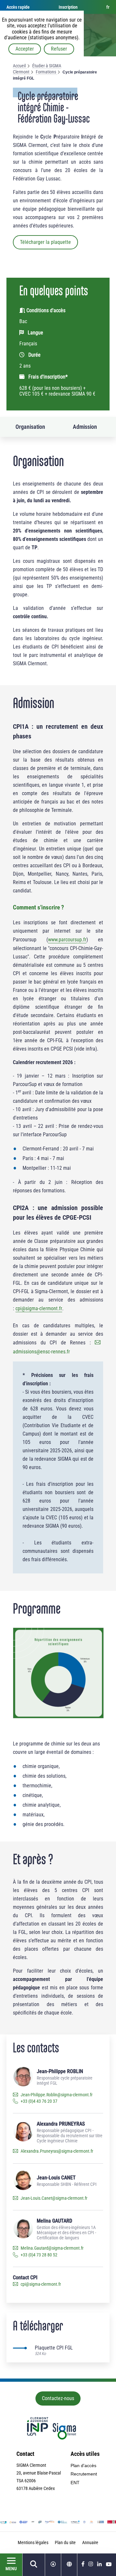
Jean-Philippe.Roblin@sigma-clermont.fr (57, 2095)
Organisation (30, 427)
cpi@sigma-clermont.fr (39, 1308)
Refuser (59, 49)
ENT (75, 2483)
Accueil (19, 66)
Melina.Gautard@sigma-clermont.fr (52, 2248)
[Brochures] (53, 2565)
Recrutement (84, 2474)
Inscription (68, 7)
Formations (46, 72)
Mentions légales (33, 2542)
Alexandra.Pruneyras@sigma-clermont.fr (57, 2151)
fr (108, 7)
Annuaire (90, 2542)
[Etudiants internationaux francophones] (69, 2565)
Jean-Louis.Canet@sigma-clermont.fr (54, 2198)
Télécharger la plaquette (45, 242)
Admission (85, 427)
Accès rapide (18, 7)
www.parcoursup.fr (67, 940)
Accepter (25, 49)
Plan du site (65, 2542)
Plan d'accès (83, 2465)
